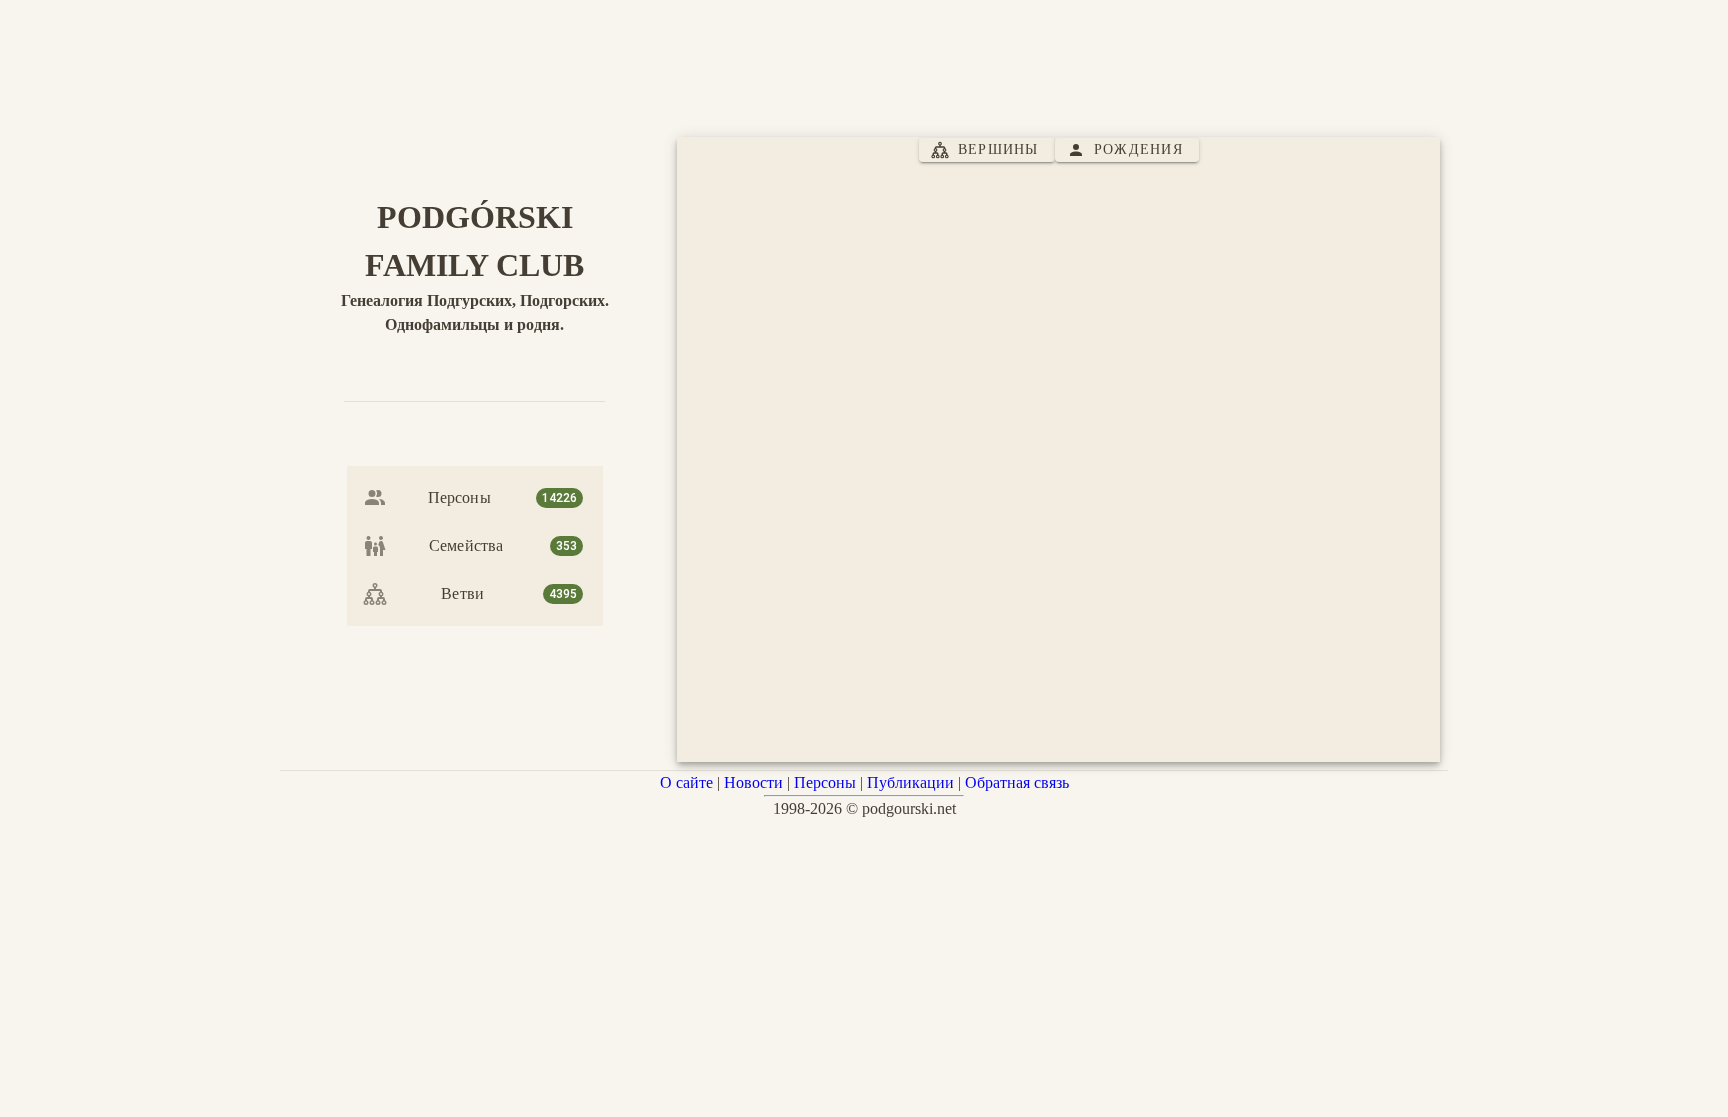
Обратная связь (1017, 782)
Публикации (910, 782)
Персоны (825, 782)
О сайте (686, 782)
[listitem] (475, 498)
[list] (475, 546)
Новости (753, 782)
